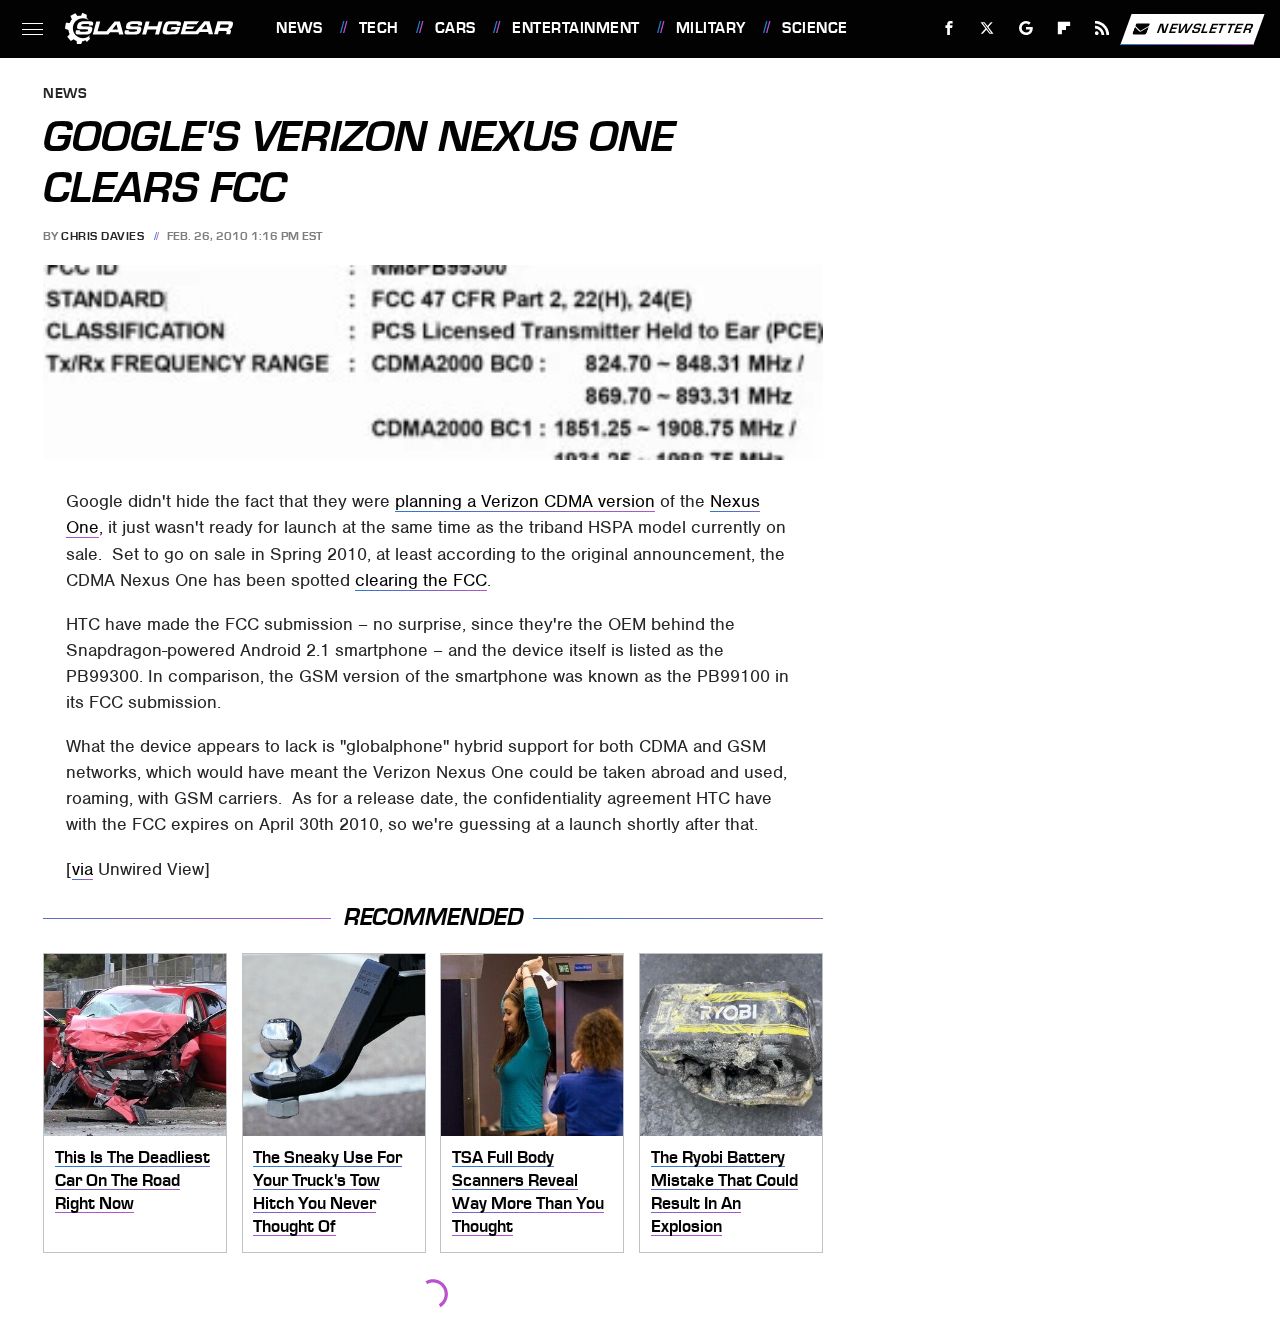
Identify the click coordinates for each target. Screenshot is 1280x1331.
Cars (455, 28)
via (82, 869)
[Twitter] (987, 28)
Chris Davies (102, 236)
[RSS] (1102, 28)
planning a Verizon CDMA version (525, 501)
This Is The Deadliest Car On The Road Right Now (132, 1179)
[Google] (1026, 28)
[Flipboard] (1064, 28)
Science (814, 28)
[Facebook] (949, 28)
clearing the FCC (421, 580)
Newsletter (1205, 27)
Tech (379, 28)
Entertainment (575, 28)
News (299, 28)
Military (711, 28)
